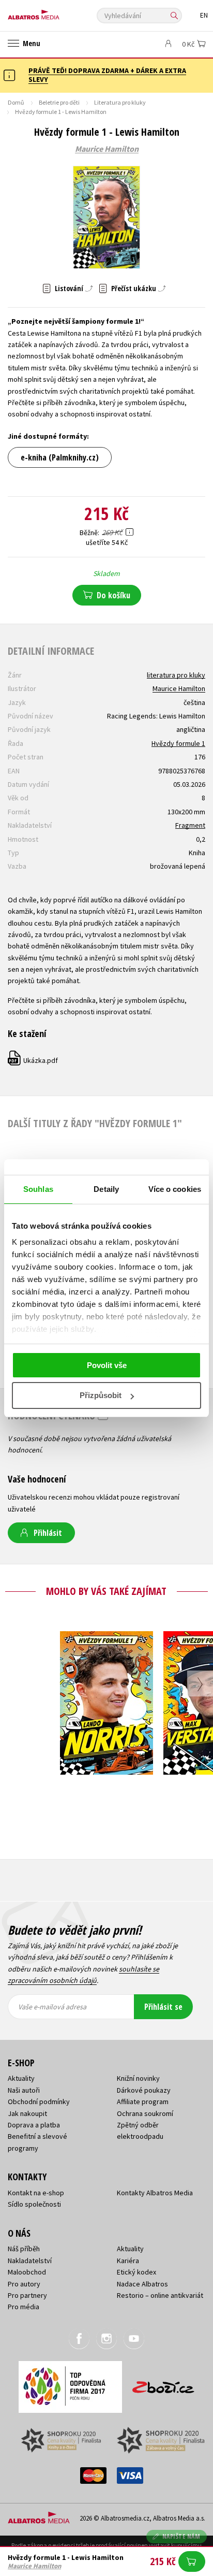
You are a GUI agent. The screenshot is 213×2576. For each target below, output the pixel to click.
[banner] (54, 12)
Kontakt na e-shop (36, 2193)
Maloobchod (27, 2272)
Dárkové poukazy (144, 2090)
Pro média (24, 2307)
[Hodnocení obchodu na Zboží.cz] (163, 2384)
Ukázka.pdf (33, 1060)
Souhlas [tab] (38, 1189)
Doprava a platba (34, 2125)
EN (204, 15)
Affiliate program (143, 2102)
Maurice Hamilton (107, 149)
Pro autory (24, 2284)
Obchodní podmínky (39, 2102)
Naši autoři (24, 2090)
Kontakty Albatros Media (155, 2193)
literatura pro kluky (176, 675)
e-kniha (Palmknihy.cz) (60, 457)
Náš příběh (24, 2249)
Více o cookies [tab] (175, 1189)
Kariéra (128, 2261)
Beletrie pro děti (59, 102)
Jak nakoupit (27, 2113)
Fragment (190, 825)
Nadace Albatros (142, 2284)
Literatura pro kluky (120, 102)
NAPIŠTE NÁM (181, 2536)
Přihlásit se (163, 2007)
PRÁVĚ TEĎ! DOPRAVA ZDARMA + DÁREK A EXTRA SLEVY (107, 75)
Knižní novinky (138, 2078)
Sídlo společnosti (34, 2204)
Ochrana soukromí (145, 2113)
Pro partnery (27, 2295)
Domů (16, 102)
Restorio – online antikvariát (160, 2295)
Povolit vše (107, 1365)
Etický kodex (136, 2272)
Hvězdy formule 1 (178, 743)
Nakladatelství (30, 2261)
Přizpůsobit (101, 1395)
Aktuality (21, 2078)
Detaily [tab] (106, 1189)
